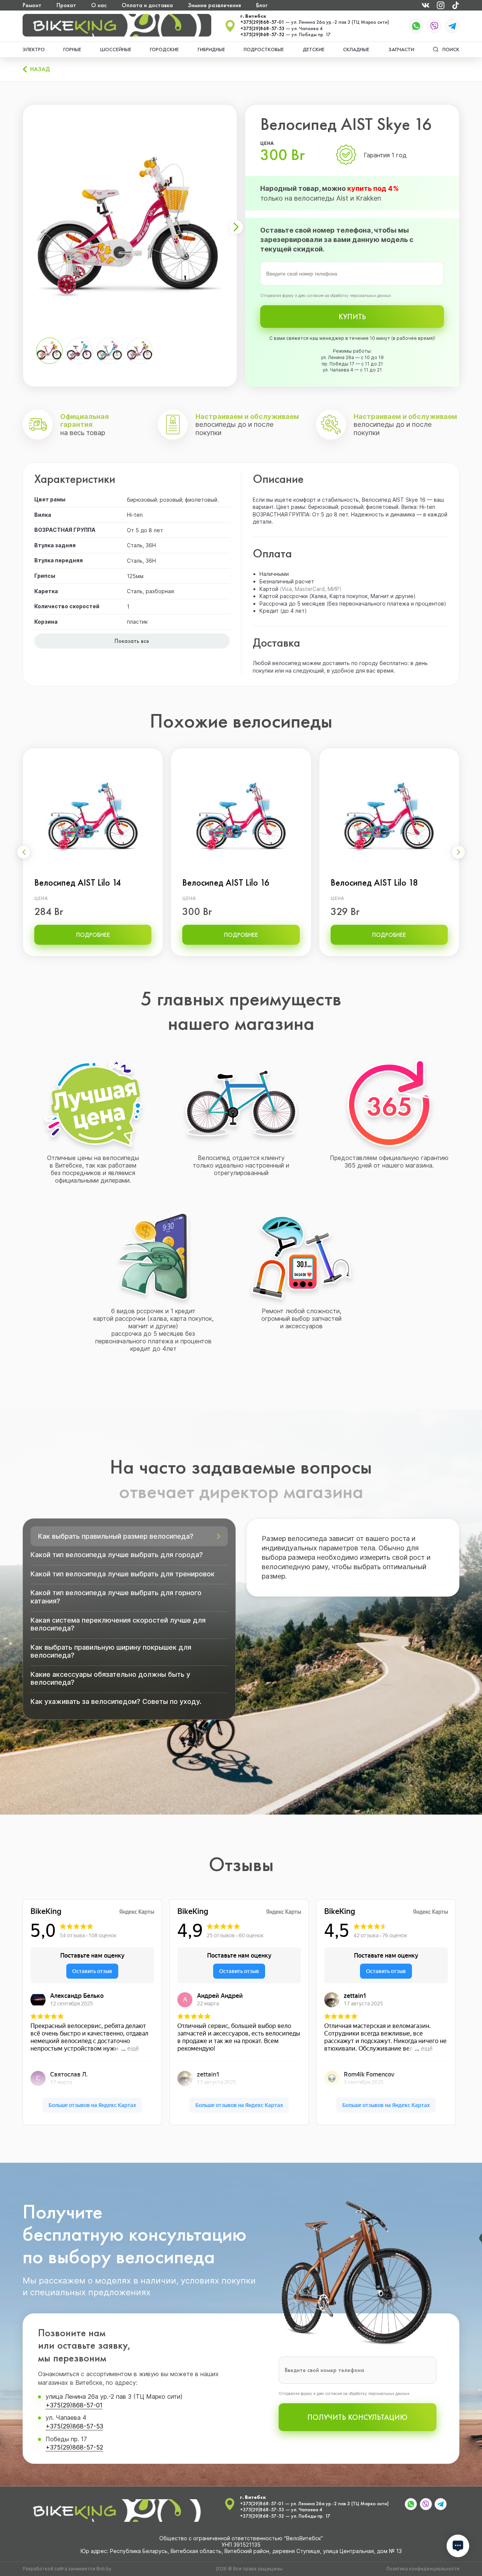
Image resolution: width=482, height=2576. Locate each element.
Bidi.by (104, 2569)
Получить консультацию (357, 2417)
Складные (356, 49)
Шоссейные (116, 49)
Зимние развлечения (214, 5)
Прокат (66, 5)
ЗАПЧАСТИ (401, 49)
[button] (236, 227)
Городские (164, 49)
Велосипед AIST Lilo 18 (374, 883)
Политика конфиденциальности (423, 2569)
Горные (72, 49)
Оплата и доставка (147, 5)
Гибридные (211, 49)
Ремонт (32, 5)
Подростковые (264, 49)
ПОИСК (451, 49)
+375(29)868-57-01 (262, 22)
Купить (352, 317)
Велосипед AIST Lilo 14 (78, 883)
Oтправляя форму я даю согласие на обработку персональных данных (326, 295)
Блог (262, 5)
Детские (314, 49)
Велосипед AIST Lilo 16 (226, 883)
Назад (40, 69)
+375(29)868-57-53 (262, 29)
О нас (99, 5)
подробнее (93, 935)
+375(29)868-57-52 (262, 35)
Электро (34, 49)
